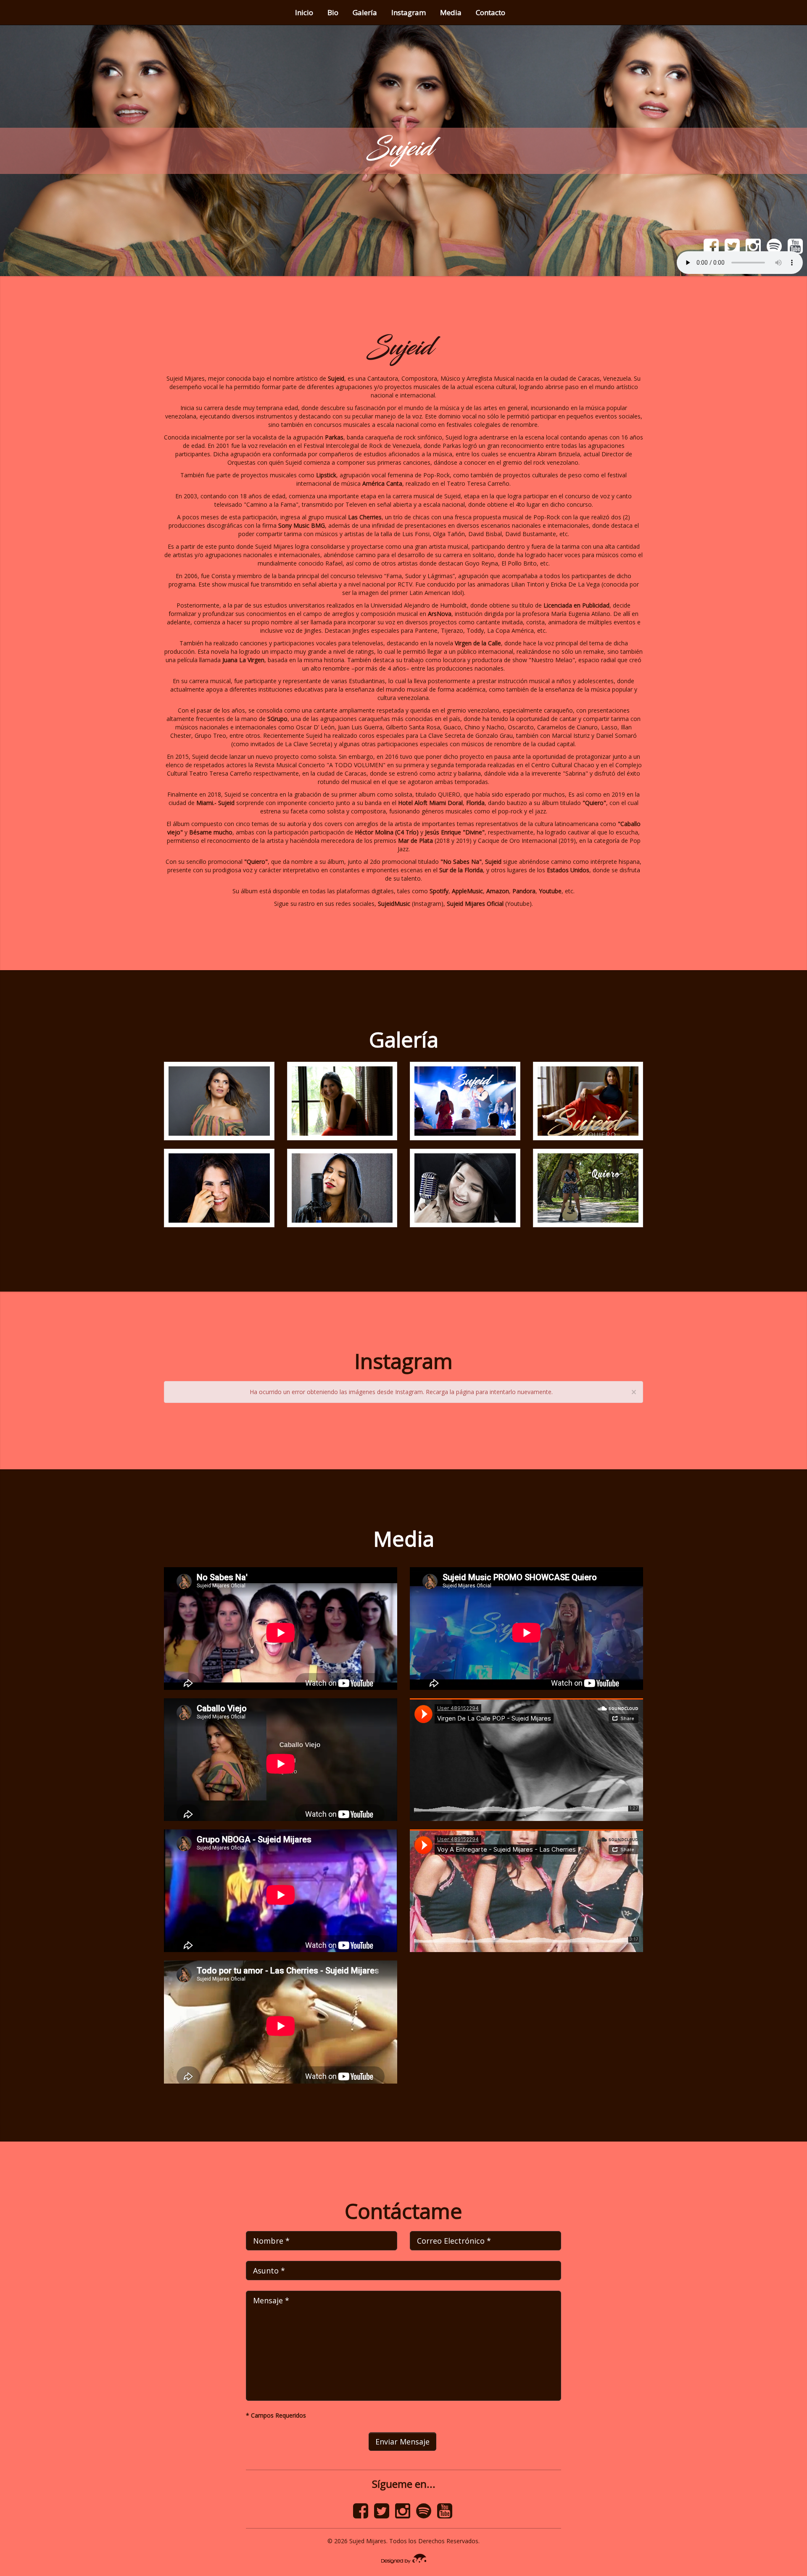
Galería (365, 12)
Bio (333, 12)
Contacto (491, 12)
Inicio (304, 12)
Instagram (409, 12)
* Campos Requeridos (276, 2415)
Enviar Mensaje (402, 2442)
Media (451, 12)
